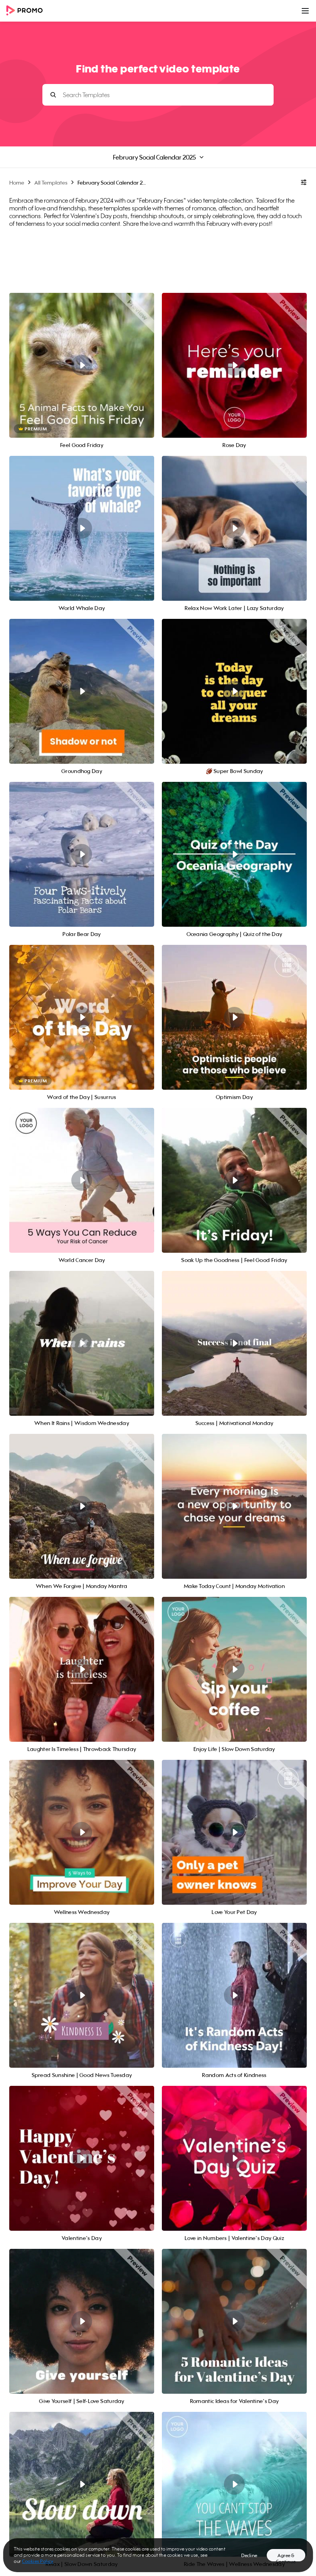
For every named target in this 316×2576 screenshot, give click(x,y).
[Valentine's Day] (82, 2158)
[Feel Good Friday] (82, 365)
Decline (249, 2555)
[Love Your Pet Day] (234, 1832)
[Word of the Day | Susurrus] (82, 1017)
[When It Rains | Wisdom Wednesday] (82, 1343)
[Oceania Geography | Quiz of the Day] (234, 854)
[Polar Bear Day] (82, 854)
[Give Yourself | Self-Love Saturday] (82, 2321)
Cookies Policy (38, 2561)
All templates (51, 182)
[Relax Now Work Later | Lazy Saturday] (234, 528)
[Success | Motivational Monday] (234, 1343)
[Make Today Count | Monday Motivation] (234, 1506)
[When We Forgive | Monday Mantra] (82, 1506)
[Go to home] (27, 11)
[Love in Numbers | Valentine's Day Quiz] (234, 2158)
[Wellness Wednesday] (82, 1832)
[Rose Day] (234, 365)
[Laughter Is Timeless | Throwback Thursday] (82, 1669)
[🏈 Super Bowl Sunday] (234, 691)
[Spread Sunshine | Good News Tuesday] (82, 1995)
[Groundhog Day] (82, 691)
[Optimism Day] (234, 1017)
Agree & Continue (286, 2557)
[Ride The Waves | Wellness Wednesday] (234, 2484)
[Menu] (305, 11)
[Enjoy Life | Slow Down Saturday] (234, 1669)
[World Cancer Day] (82, 1180)
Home (17, 182)
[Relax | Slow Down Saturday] (82, 2484)
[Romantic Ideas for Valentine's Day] (234, 2321)
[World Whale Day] (82, 528)
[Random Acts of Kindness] (234, 1995)
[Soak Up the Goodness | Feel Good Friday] (234, 1180)
